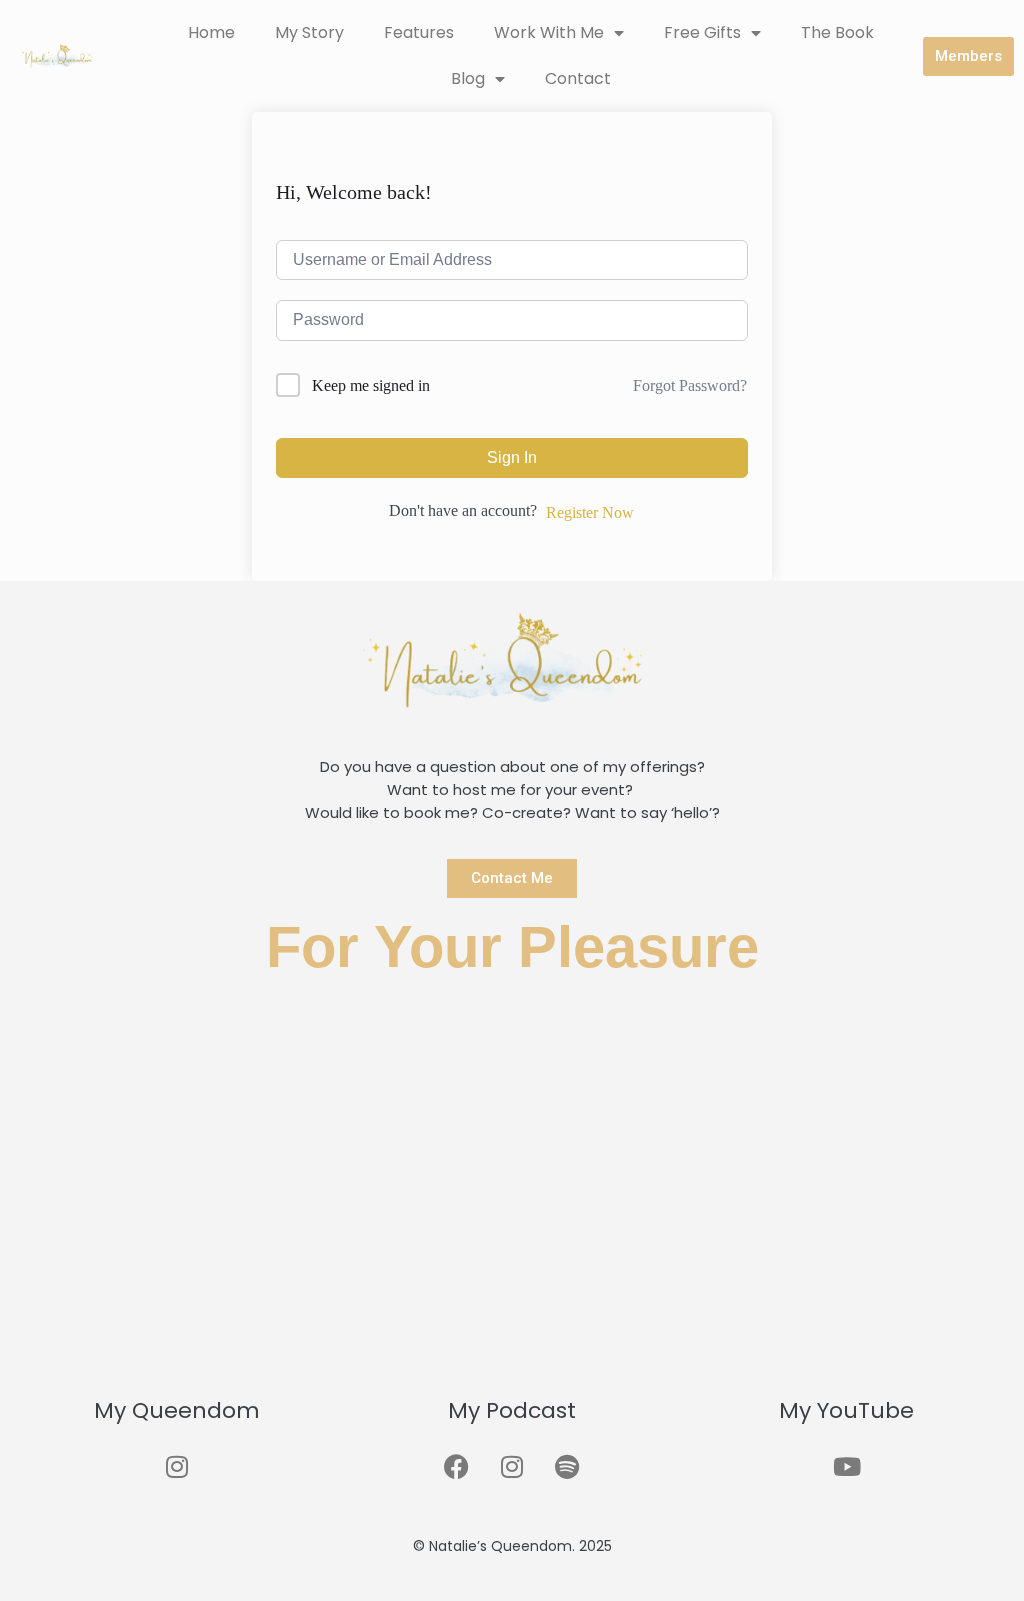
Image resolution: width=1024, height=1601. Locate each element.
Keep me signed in (371, 385)
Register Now (590, 512)
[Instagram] (177, 1467)
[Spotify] (567, 1467)
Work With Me (549, 32)
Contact (578, 78)
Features (419, 32)
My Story (309, 32)
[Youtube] (847, 1467)
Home (211, 32)
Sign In (512, 457)
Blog (468, 78)
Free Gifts (702, 32)
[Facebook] (457, 1467)
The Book (837, 32)
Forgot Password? (690, 385)
